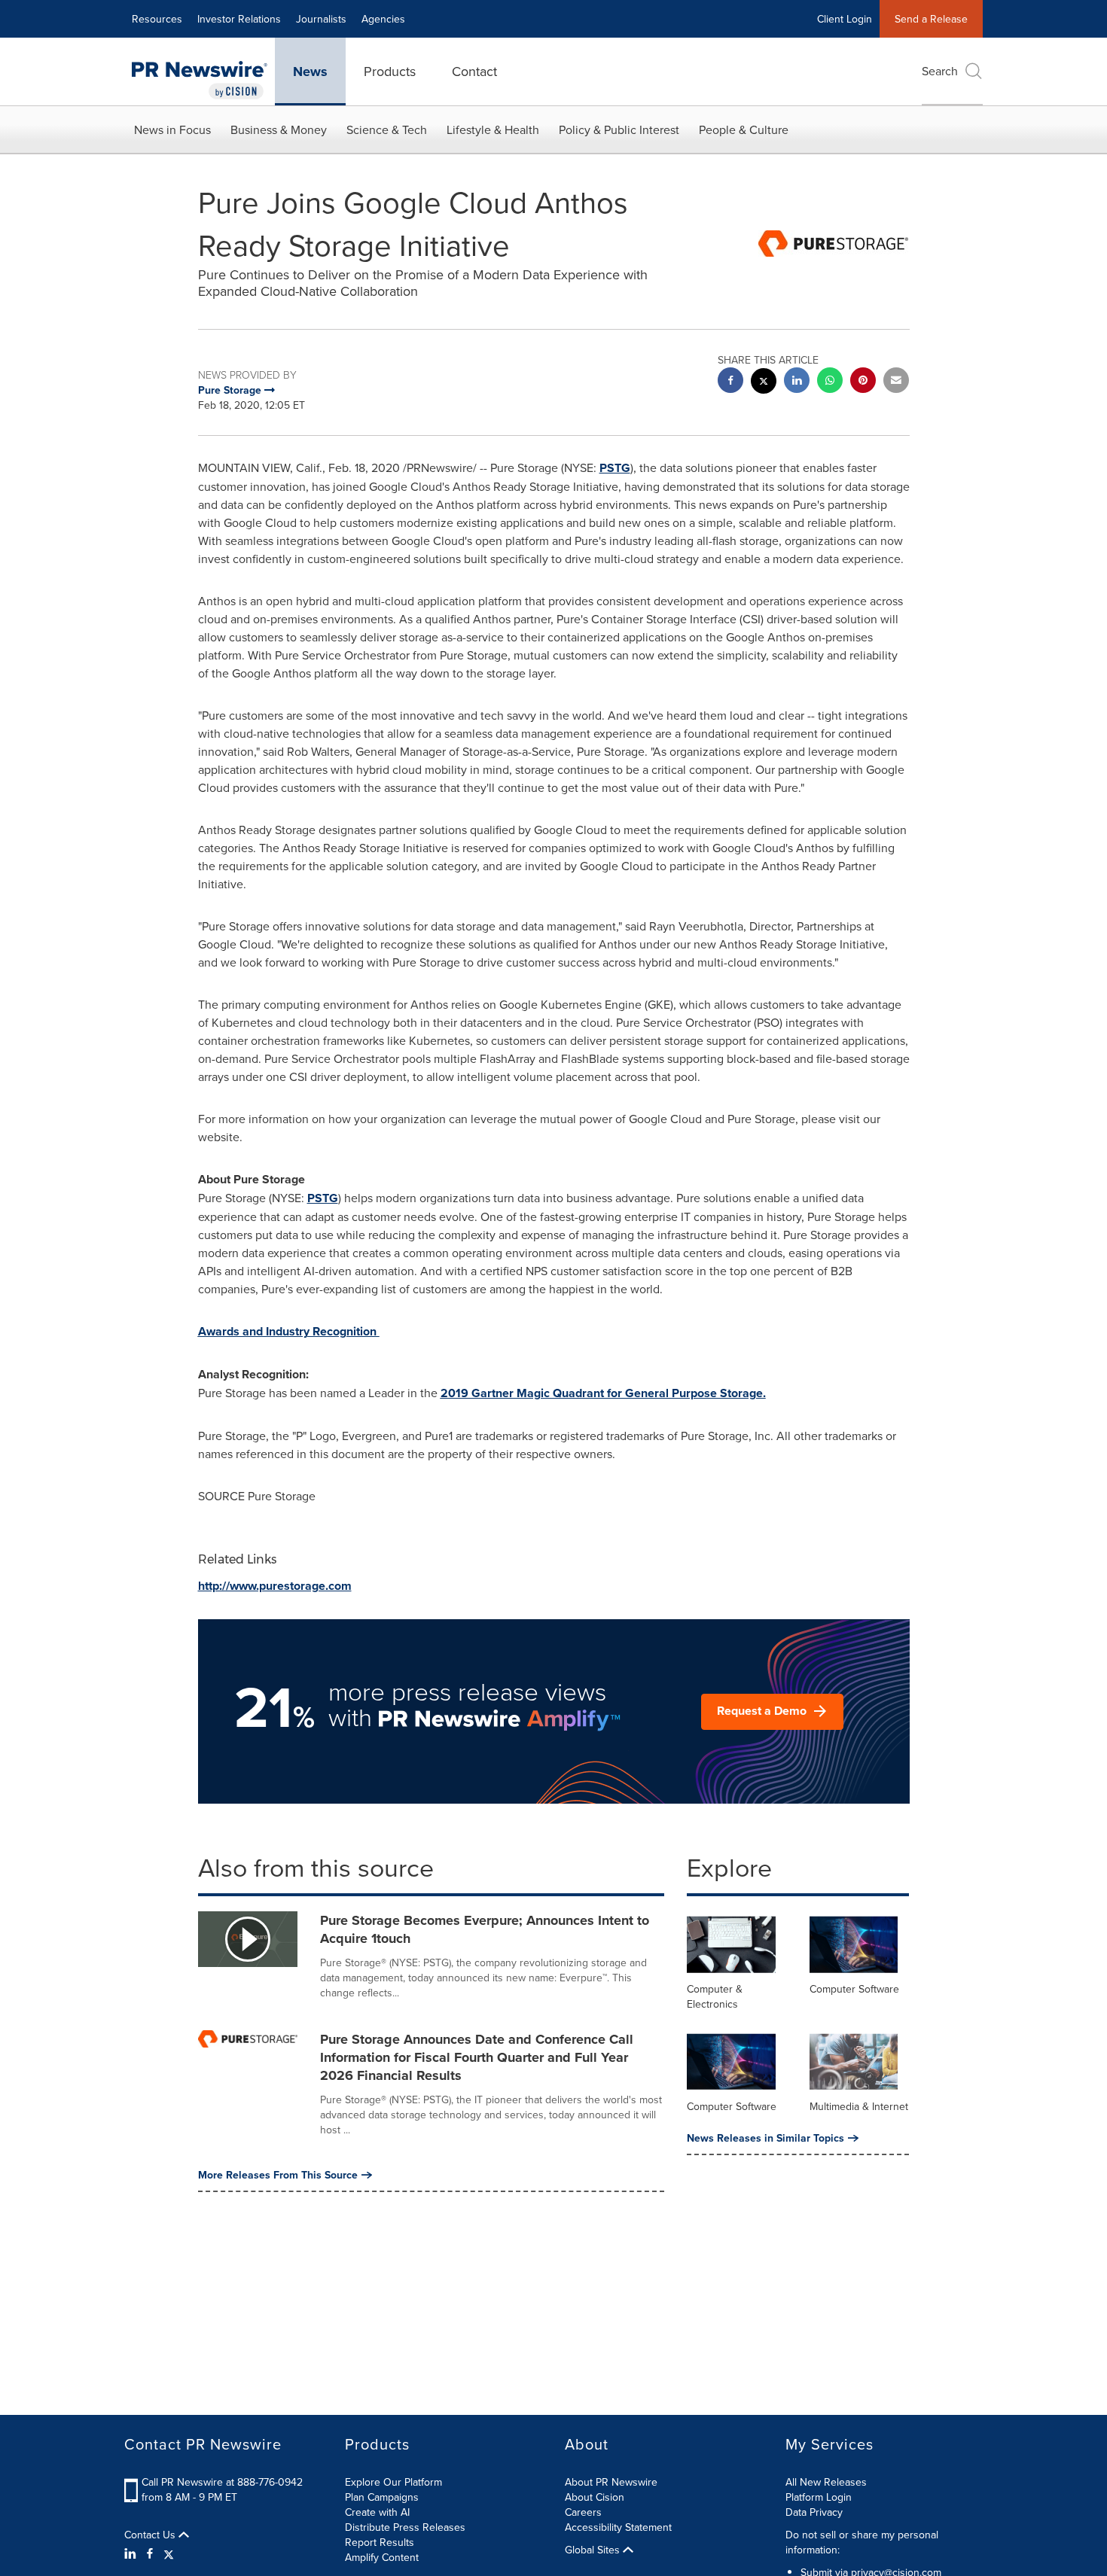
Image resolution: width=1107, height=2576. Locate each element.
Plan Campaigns (382, 2497)
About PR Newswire (611, 2482)
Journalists (321, 19)
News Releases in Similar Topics (765, 2138)
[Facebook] (150, 2553)
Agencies (383, 19)
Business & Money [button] (279, 129)
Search (940, 71)
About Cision (595, 2497)
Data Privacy (814, 2512)
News (310, 72)
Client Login (845, 19)
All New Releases (826, 2482)
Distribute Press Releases (405, 2527)
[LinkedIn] (132, 2553)
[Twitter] (169, 2553)
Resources (157, 19)
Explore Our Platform (393, 2482)
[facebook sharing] (730, 382)
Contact (474, 71)
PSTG (615, 468)
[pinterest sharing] (863, 382)
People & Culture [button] (744, 129)
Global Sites (594, 2550)
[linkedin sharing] (797, 382)
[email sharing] (896, 382)
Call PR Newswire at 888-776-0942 (222, 2482)
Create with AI (377, 2512)
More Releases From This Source (278, 2175)
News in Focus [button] (172, 129)
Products (390, 71)
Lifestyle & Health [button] (493, 129)
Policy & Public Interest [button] (619, 129)
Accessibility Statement (618, 2527)
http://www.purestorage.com (275, 1586)
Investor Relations (239, 19)
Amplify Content (382, 2557)
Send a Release (931, 19)
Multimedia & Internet (859, 2106)
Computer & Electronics (715, 1996)
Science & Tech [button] (387, 129)
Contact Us (151, 2535)
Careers (583, 2512)
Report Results (380, 2542)
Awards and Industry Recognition (289, 1331)
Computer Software (854, 1989)
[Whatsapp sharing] (830, 382)
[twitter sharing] (764, 383)
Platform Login (819, 2497)
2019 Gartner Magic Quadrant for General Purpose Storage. (603, 1393)
